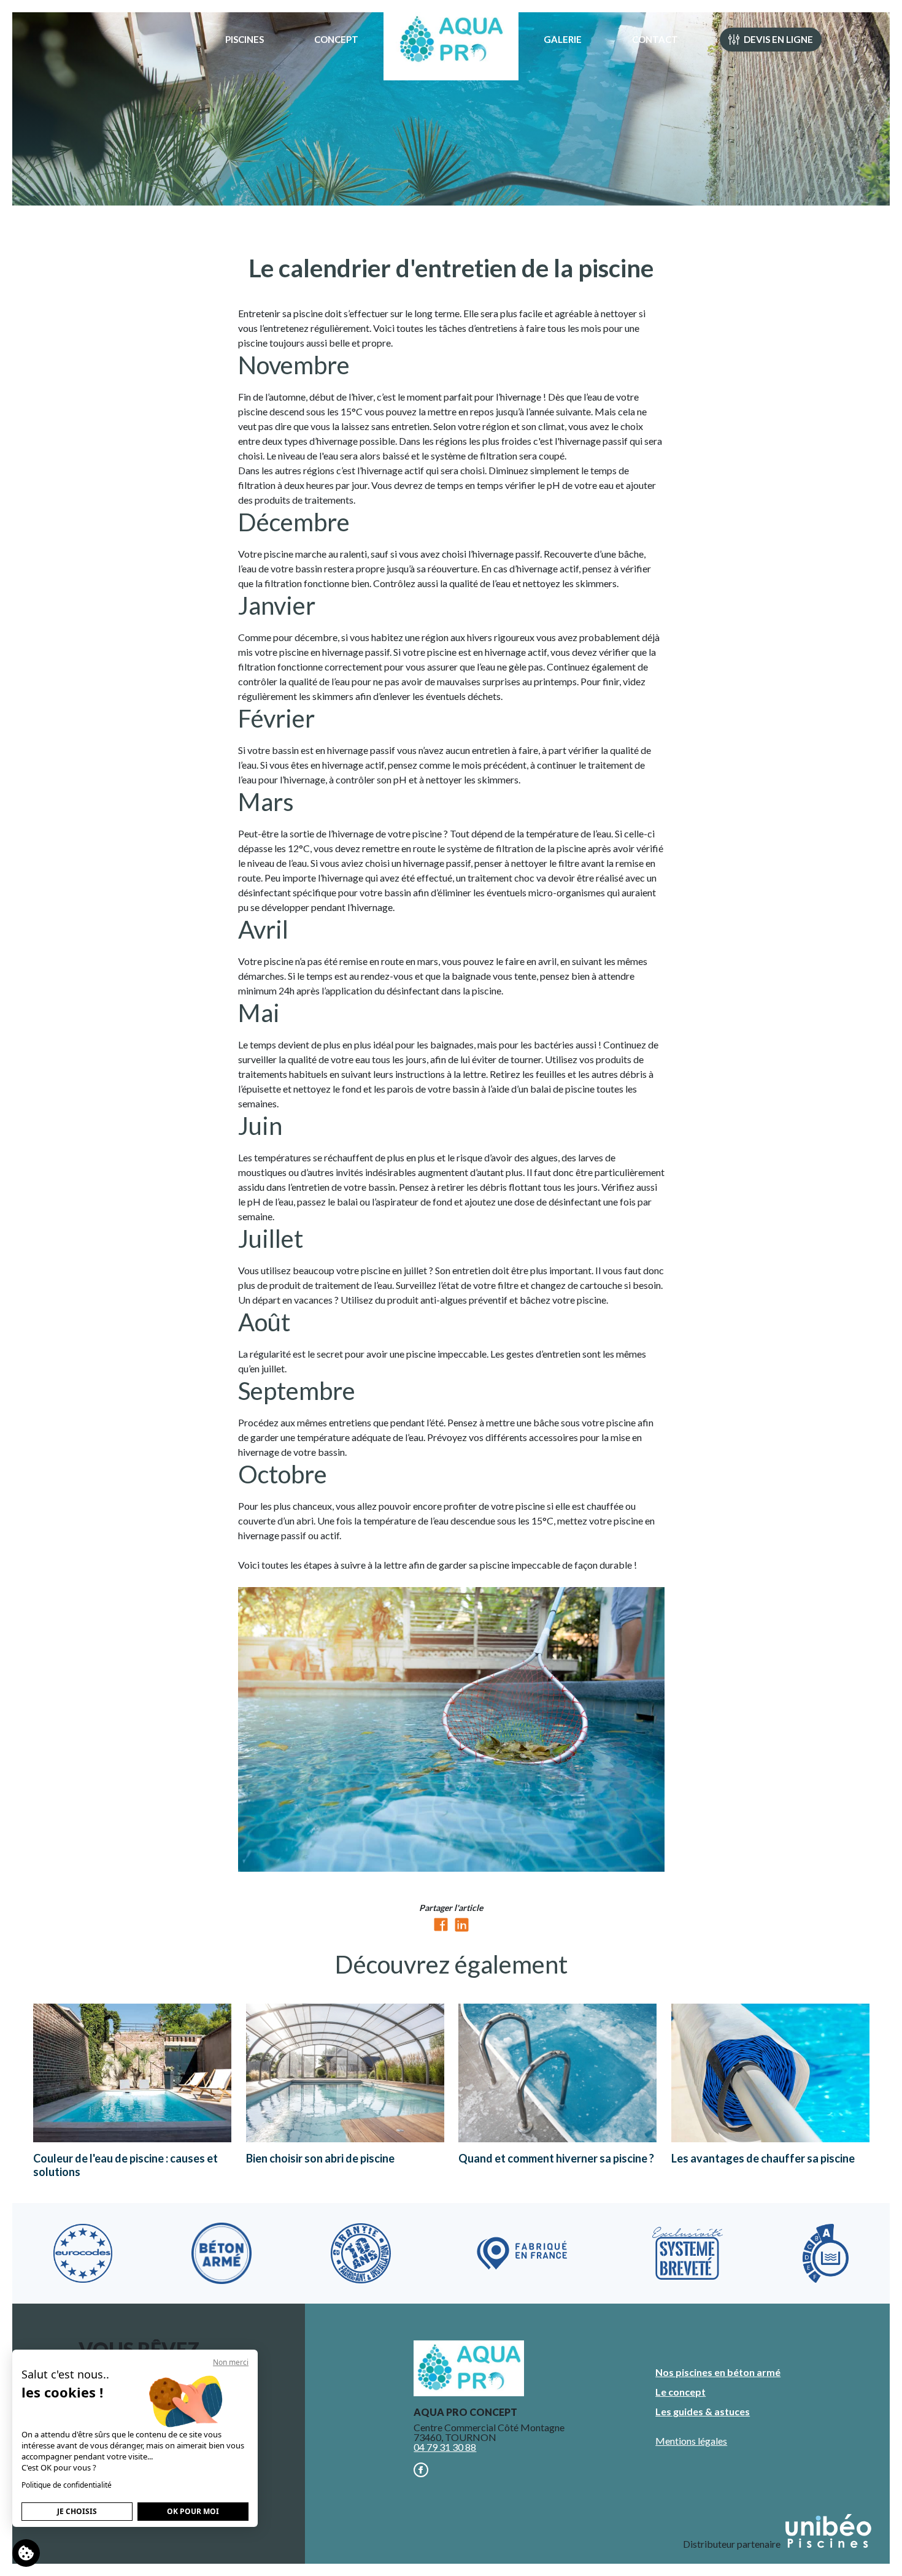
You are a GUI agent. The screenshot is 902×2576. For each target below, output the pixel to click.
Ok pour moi (193, 2511)
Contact (655, 39)
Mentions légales (691, 2441)
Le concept (680, 2392)
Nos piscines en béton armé (718, 2372)
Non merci (231, 2362)
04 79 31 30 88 (445, 2447)
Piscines (245, 39)
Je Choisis (77, 2511)
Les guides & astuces (703, 2411)
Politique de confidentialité (67, 2485)
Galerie (563, 39)
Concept (336, 39)
